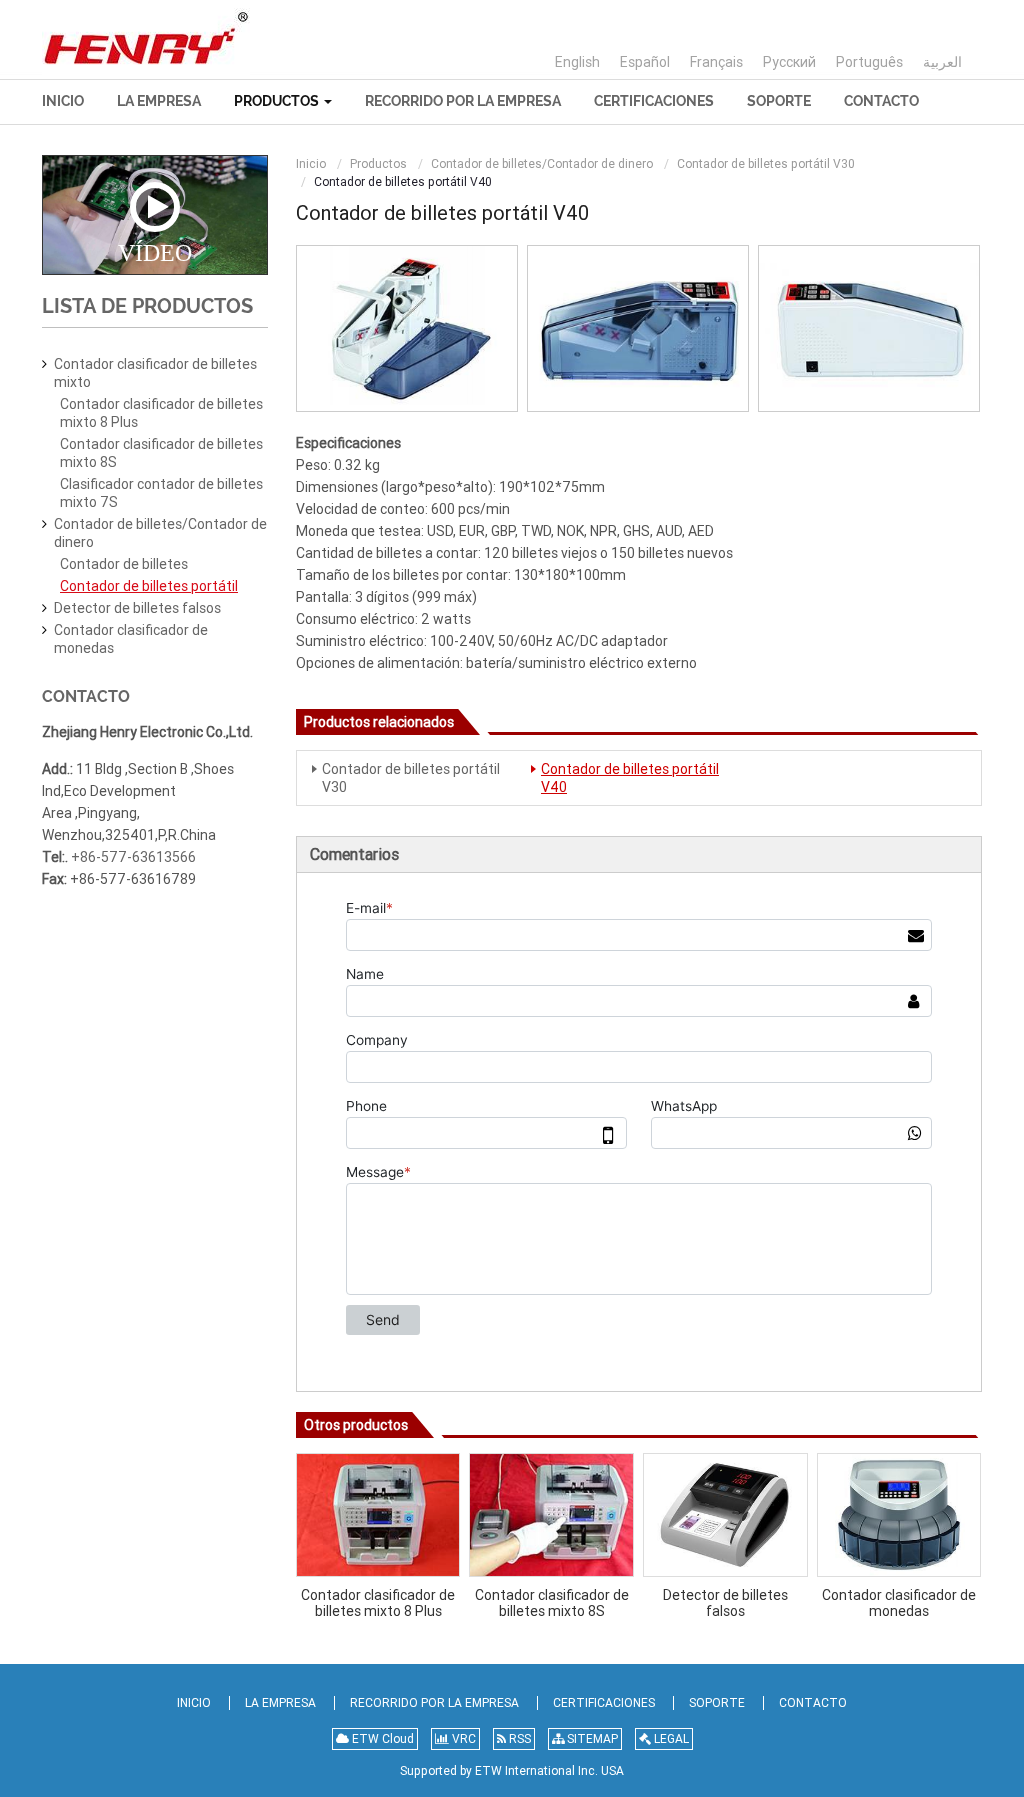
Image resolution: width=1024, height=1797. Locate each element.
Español (645, 62)
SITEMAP (591, 1739)
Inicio (63, 101)
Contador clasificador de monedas (899, 1603)
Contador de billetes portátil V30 (766, 164)
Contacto (881, 101)
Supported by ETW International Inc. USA (512, 1771)
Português (869, 62)
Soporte (779, 101)
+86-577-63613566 (133, 857)
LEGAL (670, 1739)
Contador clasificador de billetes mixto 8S (552, 1603)
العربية (942, 62)
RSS (518, 1739)
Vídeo (155, 252)
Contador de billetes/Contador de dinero (542, 164)
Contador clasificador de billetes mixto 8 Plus (378, 1603)
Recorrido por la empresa (463, 101)
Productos (378, 164)
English (577, 62)
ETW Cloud (381, 1739)
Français (716, 62)
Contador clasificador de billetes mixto (155, 373)
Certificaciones (654, 101)
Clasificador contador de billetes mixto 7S (161, 493)
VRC (462, 1739)
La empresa (159, 101)
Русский (789, 62)
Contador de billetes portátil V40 (630, 778)
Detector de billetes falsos (725, 1603)
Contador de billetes (124, 564)
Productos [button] (278, 101)
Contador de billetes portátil (149, 586)
